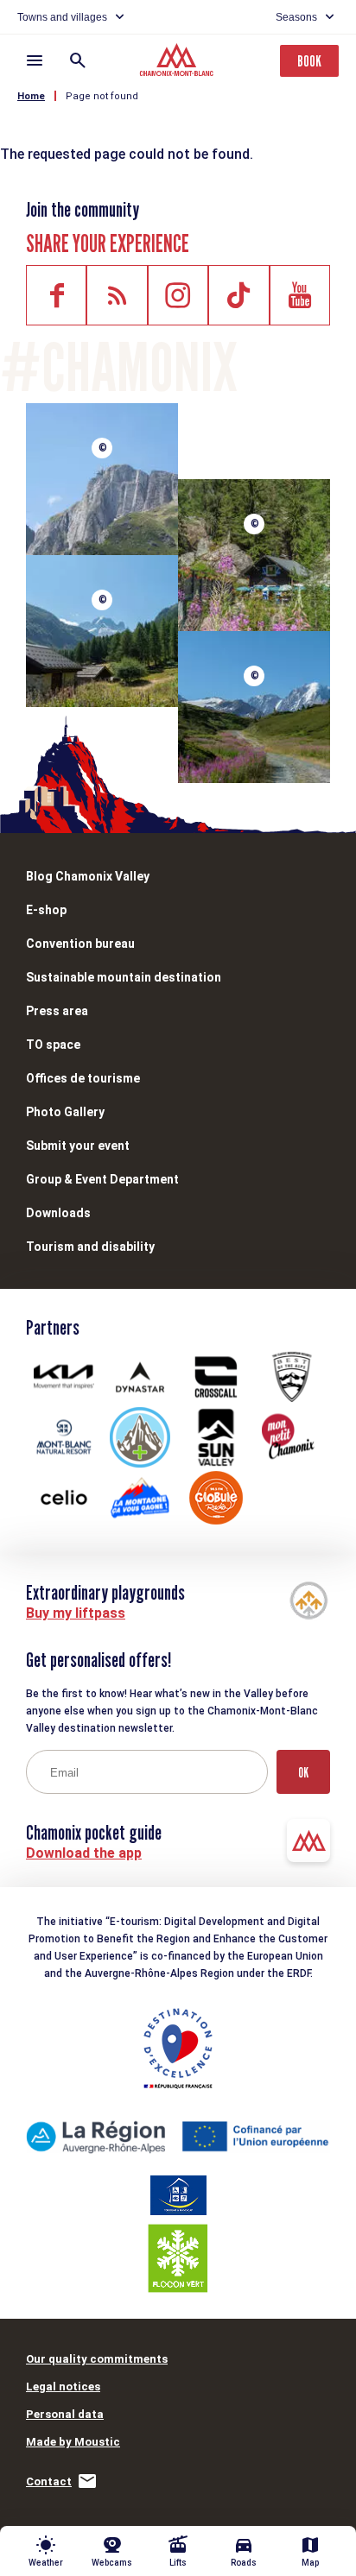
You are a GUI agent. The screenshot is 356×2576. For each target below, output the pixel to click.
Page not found (102, 96)
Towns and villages (62, 17)
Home (31, 96)
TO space (53, 1045)
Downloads (58, 1213)
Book (309, 61)
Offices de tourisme (83, 1078)
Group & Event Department (102, 1179)
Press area (57, 1011)
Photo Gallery (65, 1112)
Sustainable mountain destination (124, 977)
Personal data (65, 2414)
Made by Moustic (73, 2442)
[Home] (178, 62)
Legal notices (63, 2387)
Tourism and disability (90, 1247)
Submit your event (78, 1146)
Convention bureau (80, 944)
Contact (49, 2481)
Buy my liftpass (76, 1613)
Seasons (296, 17)
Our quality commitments (97, 2359)
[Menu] (35, 60)
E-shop (46, 910)
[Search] (78, 60)
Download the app (84, 1853)
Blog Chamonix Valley (88, 876)
